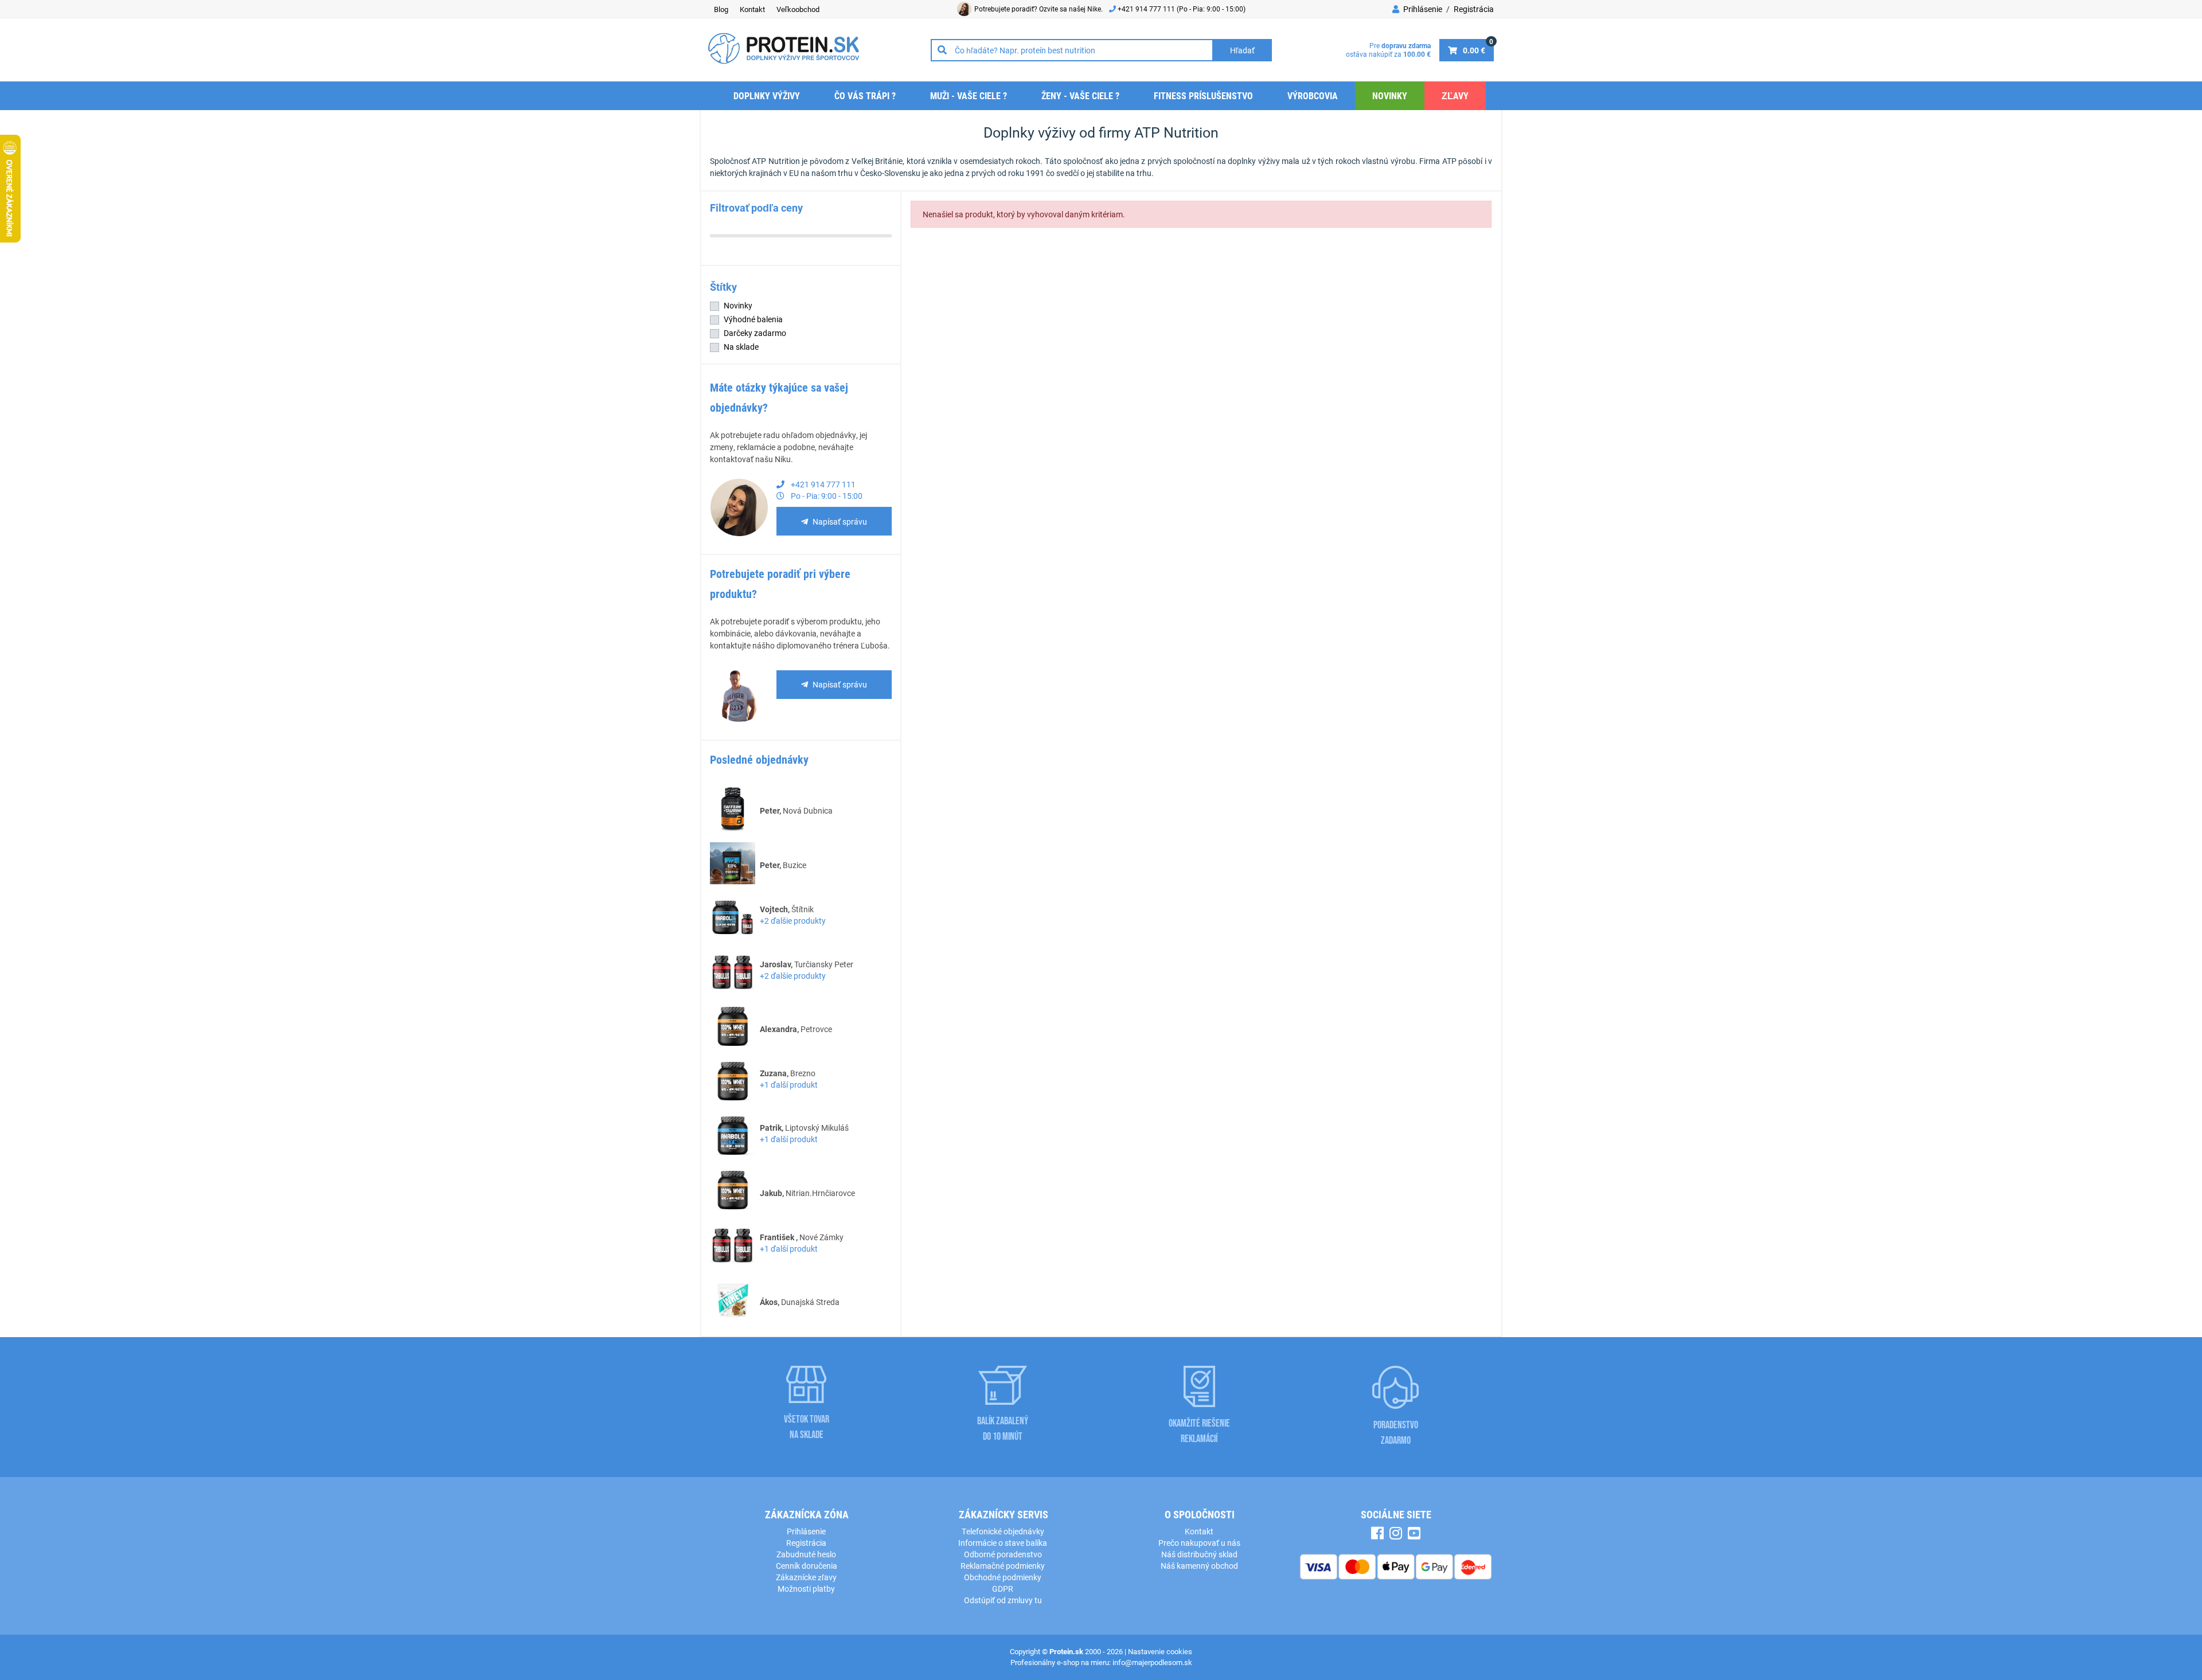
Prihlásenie (1422, 9)
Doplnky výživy (767, 95)
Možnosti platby (806, 1589)
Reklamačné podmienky (1003, 1566)
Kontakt (752, 9)
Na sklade (741, 347)
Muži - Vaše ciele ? (969, 95)
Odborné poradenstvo (1003, 1554)
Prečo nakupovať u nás (1199, 1543)
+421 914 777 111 (1147, 9)
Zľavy (1455, 95)
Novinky (1390, 95)
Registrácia (1474, 9)
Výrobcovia (1313, 95)
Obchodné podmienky (1003, 1577)
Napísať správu (840, 521)
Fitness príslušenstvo (1203, 95)
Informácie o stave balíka (1003, 1543)
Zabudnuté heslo (806, 1554)
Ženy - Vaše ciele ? (1080, 95)
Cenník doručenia (807, 1566)
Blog (721, 9)
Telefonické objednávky (1003, 1531)
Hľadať (1242, 50)
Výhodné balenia (753, 319)
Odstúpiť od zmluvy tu (1003, 1600)
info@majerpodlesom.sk (1152, 1662)
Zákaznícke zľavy (806, 1577)
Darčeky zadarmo (755, 333)
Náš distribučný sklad (1199, 1554)
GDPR (1003, 1589)
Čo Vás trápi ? (865, 95)
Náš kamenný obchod (1199, 1566)
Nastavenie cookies (1160, 1651)
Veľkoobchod (798, 9)
